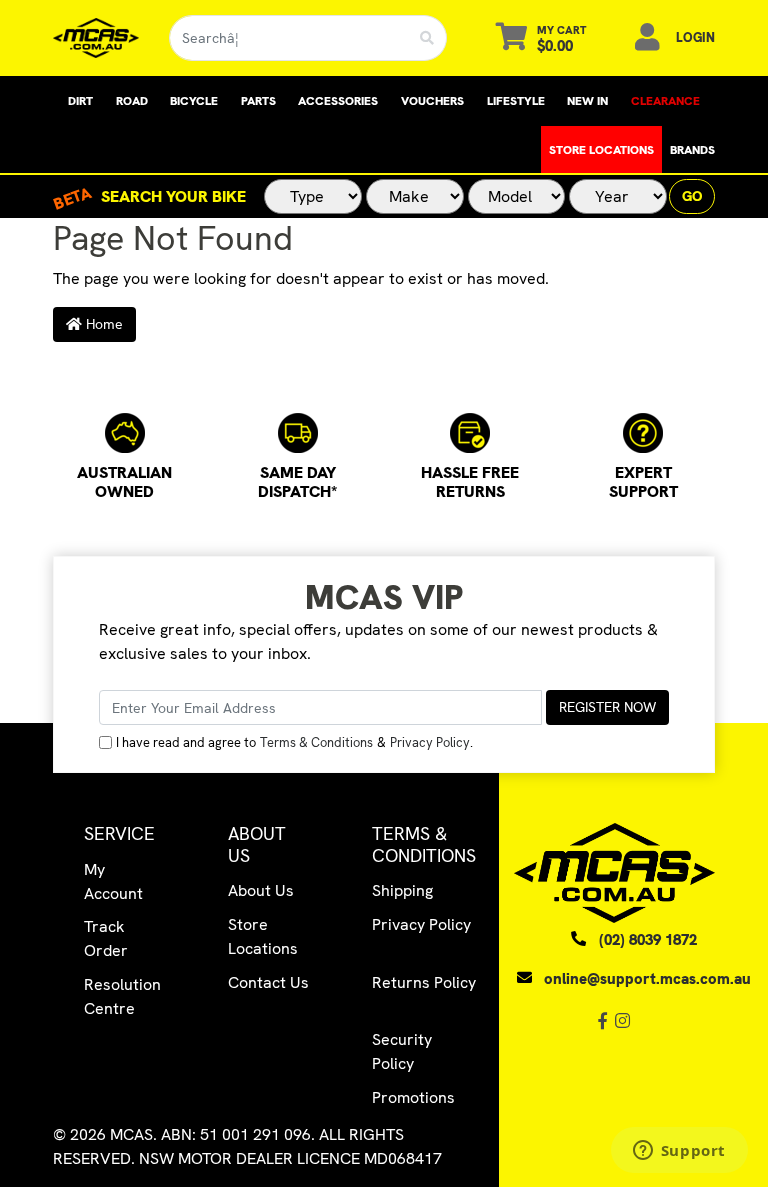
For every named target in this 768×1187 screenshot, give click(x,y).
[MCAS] (95, 38)
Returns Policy (424, 982)
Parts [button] (258, 101)
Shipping (402, 890)
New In (587, 101)
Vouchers (432, 101)
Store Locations (601, 150)
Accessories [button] (338, 101)
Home (102, 324)
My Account (113, 881)
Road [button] (132, 101)
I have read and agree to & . (294, 742)
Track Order (106, 938)
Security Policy (402, 1051)
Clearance (665, 101)
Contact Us (268, 982)
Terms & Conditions (316, 742)
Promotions (413, 1097)
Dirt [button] (80, 101)
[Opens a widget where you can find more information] (679, 1152)
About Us (261, 890)
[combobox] (289, 38)
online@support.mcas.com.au (647, 979)
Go (692, 196)
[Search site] (427, 38)
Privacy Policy (430, 742)
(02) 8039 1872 (648, 940)
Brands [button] (692, 150)
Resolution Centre (122, 996)
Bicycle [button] (194, 101)
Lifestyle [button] (516, 101)
